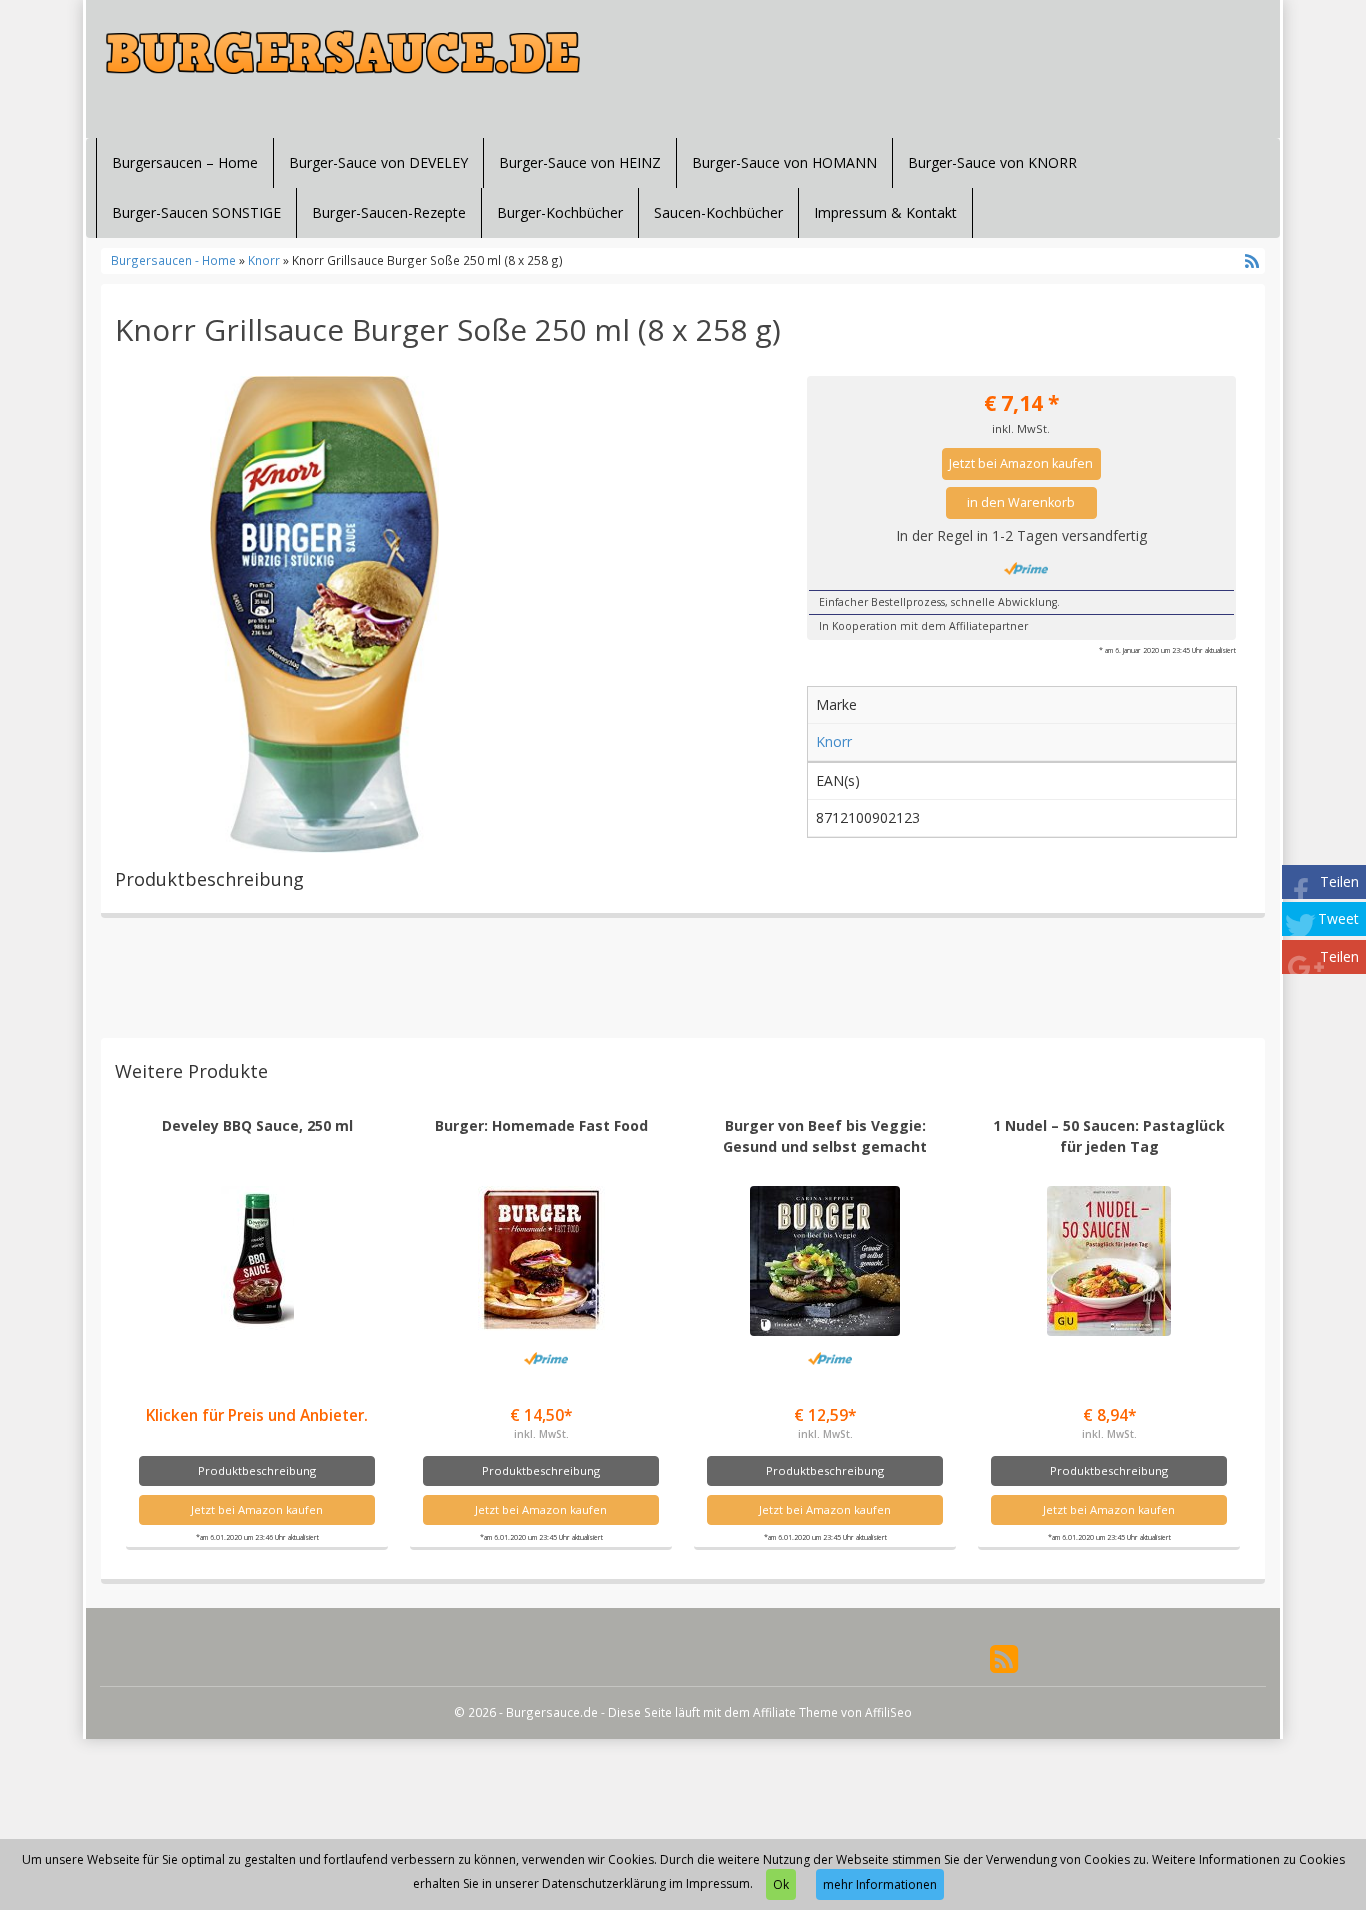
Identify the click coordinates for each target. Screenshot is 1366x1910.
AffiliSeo (888, 1712)
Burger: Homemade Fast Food (541, 1125)
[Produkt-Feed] (1004, 1657)
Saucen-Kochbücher (718, 212)
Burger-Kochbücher (560, 212)
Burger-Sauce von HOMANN (784, 162)
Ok (781, 1884)
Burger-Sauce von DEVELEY (378, 162)
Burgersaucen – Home (185, 162)
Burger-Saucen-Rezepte (389, 212)
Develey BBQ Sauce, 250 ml (257, 1125)
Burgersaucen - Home (173, 260)
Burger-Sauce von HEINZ (580, 162)
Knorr (264, 260)
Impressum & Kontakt (885, 212)
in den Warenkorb (1021, 502)
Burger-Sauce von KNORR (992, 162)
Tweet (1338, 918)
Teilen (1339, 881)
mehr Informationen (880, 1884)
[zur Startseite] (343, 52)
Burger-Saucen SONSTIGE (196, 212)
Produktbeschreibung (257, 1470)
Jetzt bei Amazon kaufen (1021, 463)
